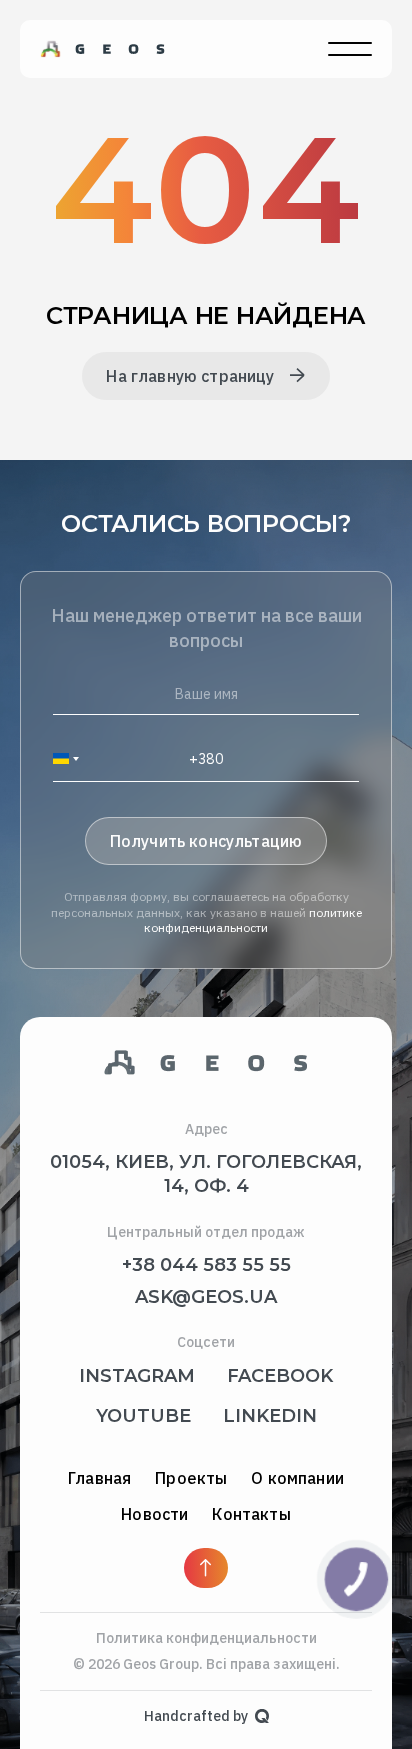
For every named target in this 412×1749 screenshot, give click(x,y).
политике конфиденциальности (254, 920)
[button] (72, 758)
